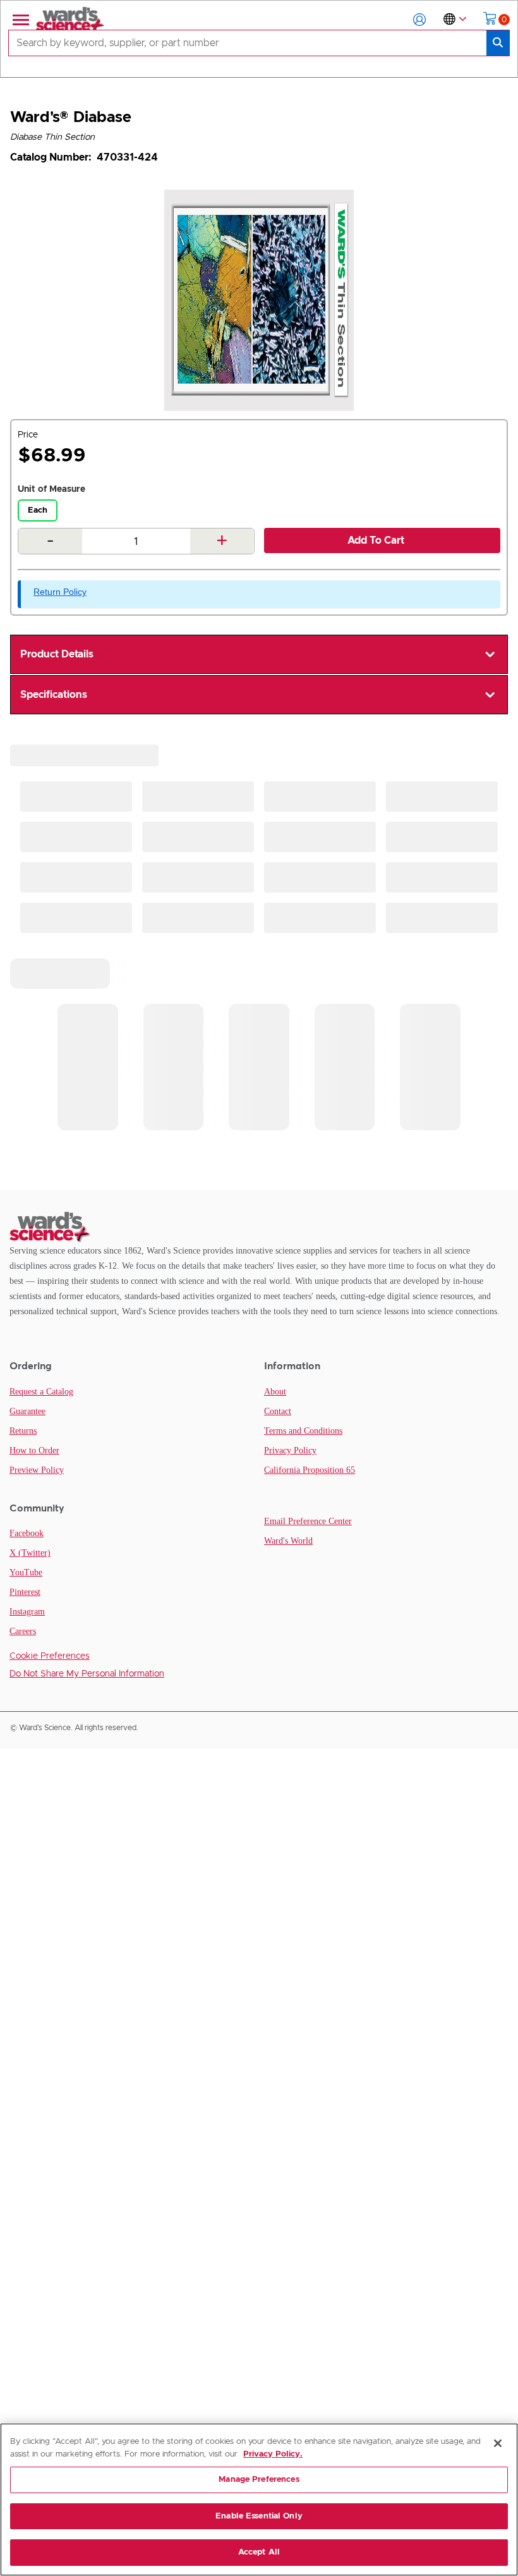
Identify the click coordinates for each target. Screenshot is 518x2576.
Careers (23, 1631)
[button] (419, 20)
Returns (23, 1431)
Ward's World (288, 1541)
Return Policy (60, 592)
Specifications (54, 695)
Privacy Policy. (273, 2454)
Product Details (57, 654)
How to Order (34, 1450)
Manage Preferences (259, 2480)
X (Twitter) (30, 1553)
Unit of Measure (51, 489)
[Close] (498, 2443)
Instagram (27, 1612)
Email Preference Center (308, 1521)
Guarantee (27, 1411)
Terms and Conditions (303, 1431)
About (275, 1392)
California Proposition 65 (310, 1470)
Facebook (27, 1533)
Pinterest (25, 1592)
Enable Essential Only (259, 2516)
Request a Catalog (41, 1392)
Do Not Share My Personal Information (87, 1674)
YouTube (26, 1572)
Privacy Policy (290, 1450)
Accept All (259, 2552)
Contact (278, 1411)
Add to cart (376, 540)
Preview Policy (37, 1470)
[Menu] (20, 20)
